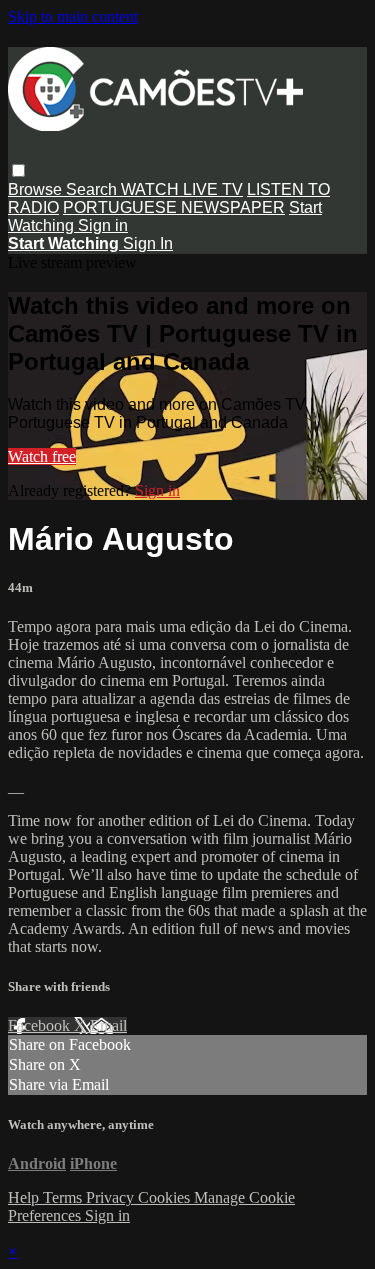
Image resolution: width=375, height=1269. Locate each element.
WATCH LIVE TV (182, 189)
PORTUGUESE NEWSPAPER (174, 207)
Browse (37, 189)
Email (108, 1025)
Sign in (103, 225)
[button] (18, 170)
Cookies (166, 1197)
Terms (64, 1197)
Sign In (148, 243)
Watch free (42, 456)
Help (25, 1197)
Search (93, 189)
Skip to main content (73, 16)
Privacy (112, 1197)
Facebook (41, 1025)
